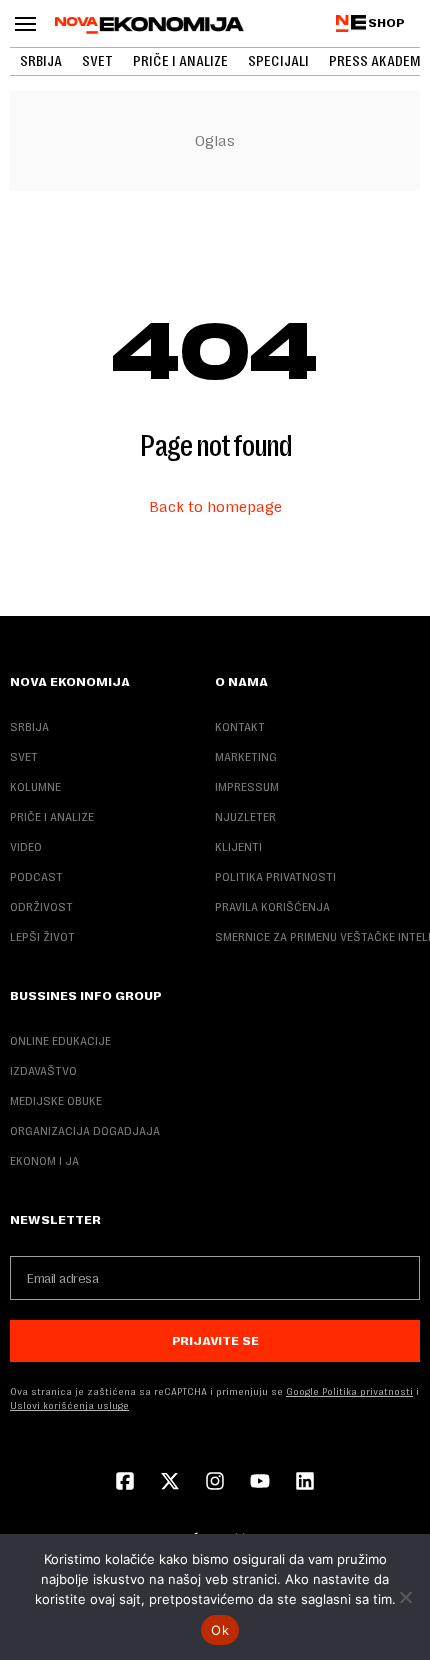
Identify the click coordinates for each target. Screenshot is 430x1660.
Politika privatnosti (275, 877)
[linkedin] (305, 1483)
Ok (220, 1630)
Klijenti (238, 847)
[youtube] (260, 1483)
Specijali (278, 61)
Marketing (246, 757)
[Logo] (149, 25)
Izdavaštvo (43, 1071)
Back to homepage (215, 506)
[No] (405, 1597)
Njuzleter (245, 817)
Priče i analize (180, 61)
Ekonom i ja (44, 1161)
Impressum (247, 787)
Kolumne (35, 787)
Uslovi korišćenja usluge (69, 1405)
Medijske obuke (56, 1101)
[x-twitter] (170, 1483)
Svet (97, 61)
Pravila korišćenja (272, 907)
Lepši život (42, 937)
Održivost (41, 907)
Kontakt (240, 727)
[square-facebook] (125, 1483)
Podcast (36, 877)
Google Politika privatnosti (349, 1391)
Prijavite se (215, 1341)
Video (26, 847)
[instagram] (215, 1483)
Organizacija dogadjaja (85, 1131)
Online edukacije (60, 1041)
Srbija (41, 61)
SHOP (386, 23)
